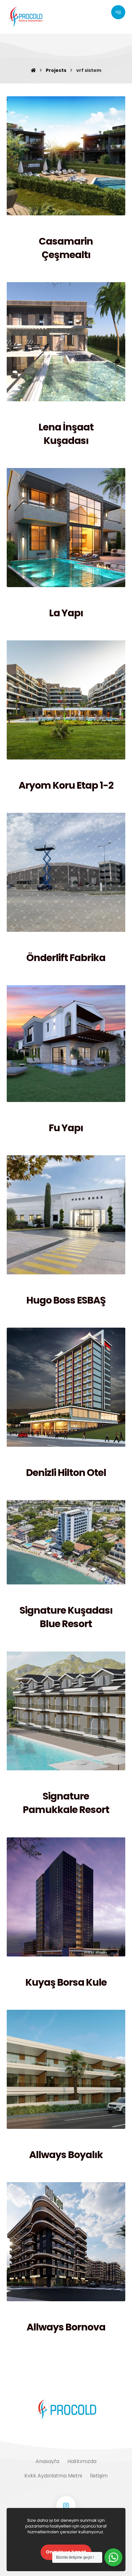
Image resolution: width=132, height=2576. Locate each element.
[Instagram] (66, 2506)
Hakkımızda (82, 2461)
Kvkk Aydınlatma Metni (53, 2476)
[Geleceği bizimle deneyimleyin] (26, 17)
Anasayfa (47, 2461)
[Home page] (33, 70)
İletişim (99, 2476)
